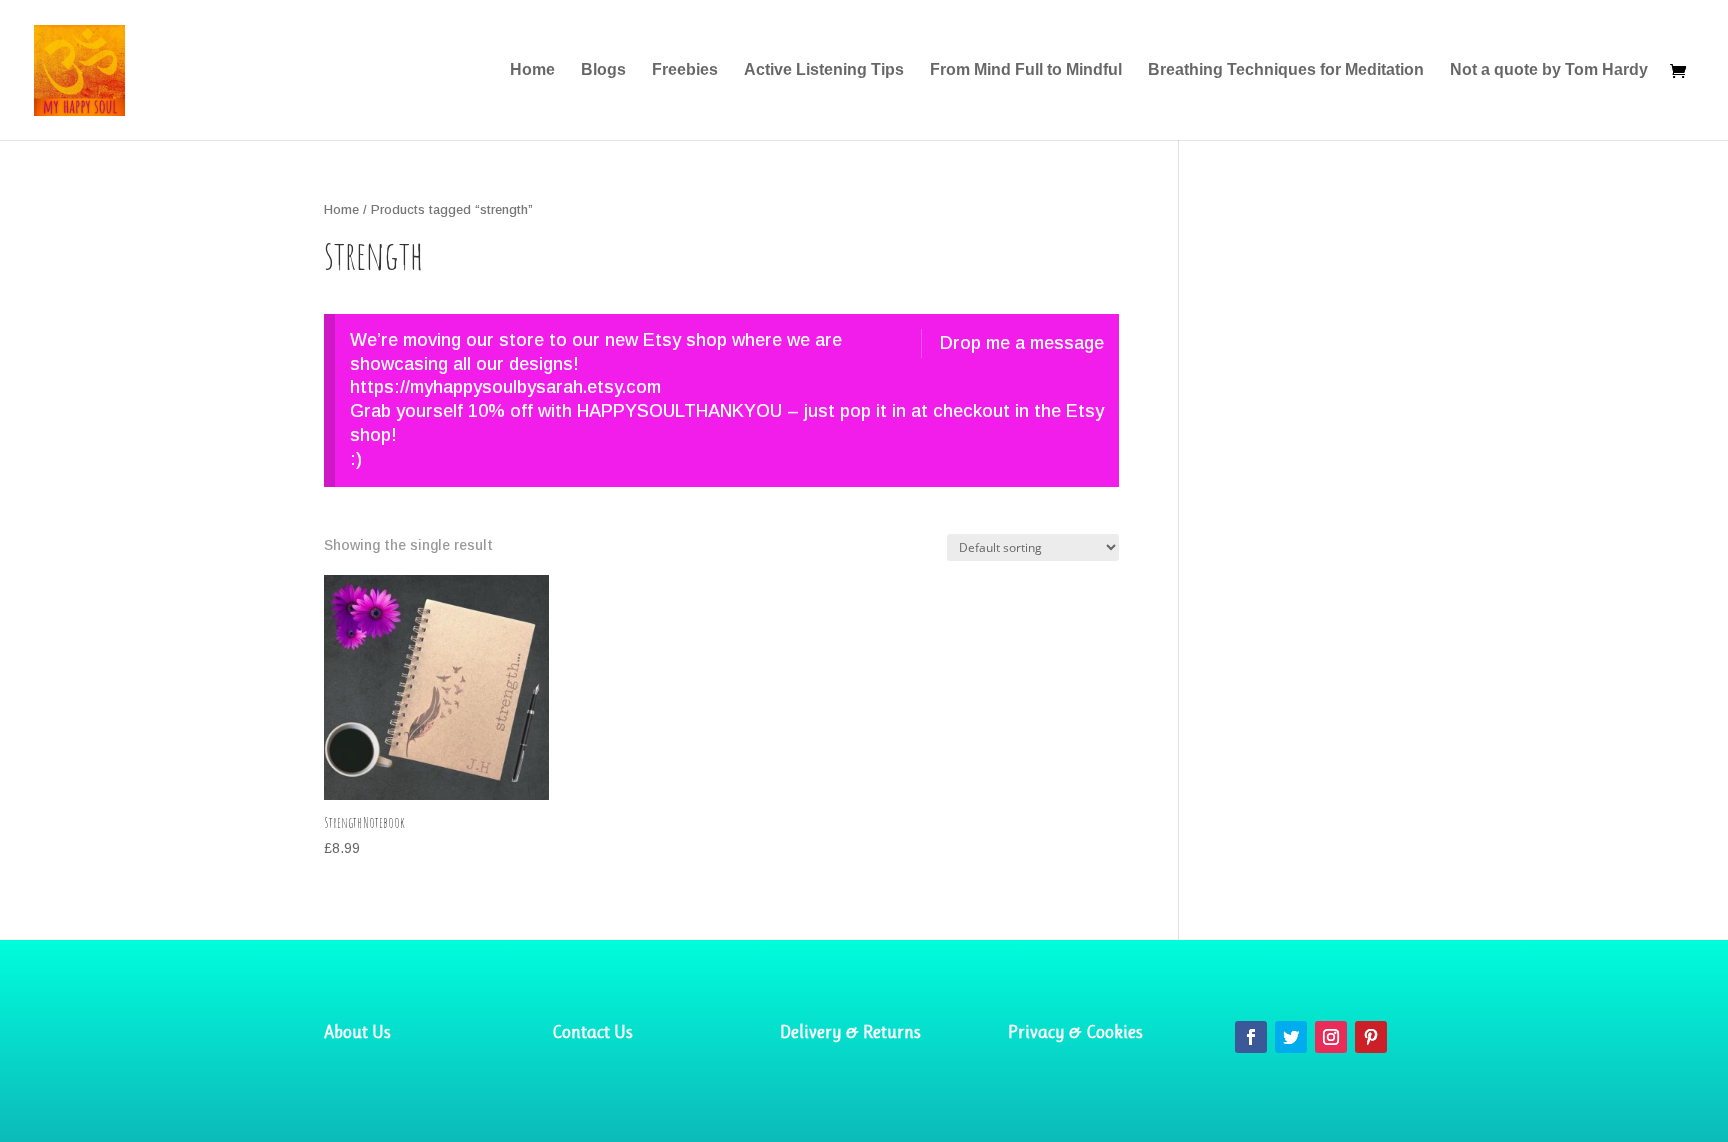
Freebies (685, 70)
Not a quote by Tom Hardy (1549, 70)
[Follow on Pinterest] (1371, 1037)
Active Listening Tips (824, 70)
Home (532, 70)
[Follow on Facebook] (1251, 1037)
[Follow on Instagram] (1331, 1037)
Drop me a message (1022, 343)
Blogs (603, 70)
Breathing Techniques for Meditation (1286, 70)
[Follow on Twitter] (1291, 1037)
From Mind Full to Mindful (1026, 70)
